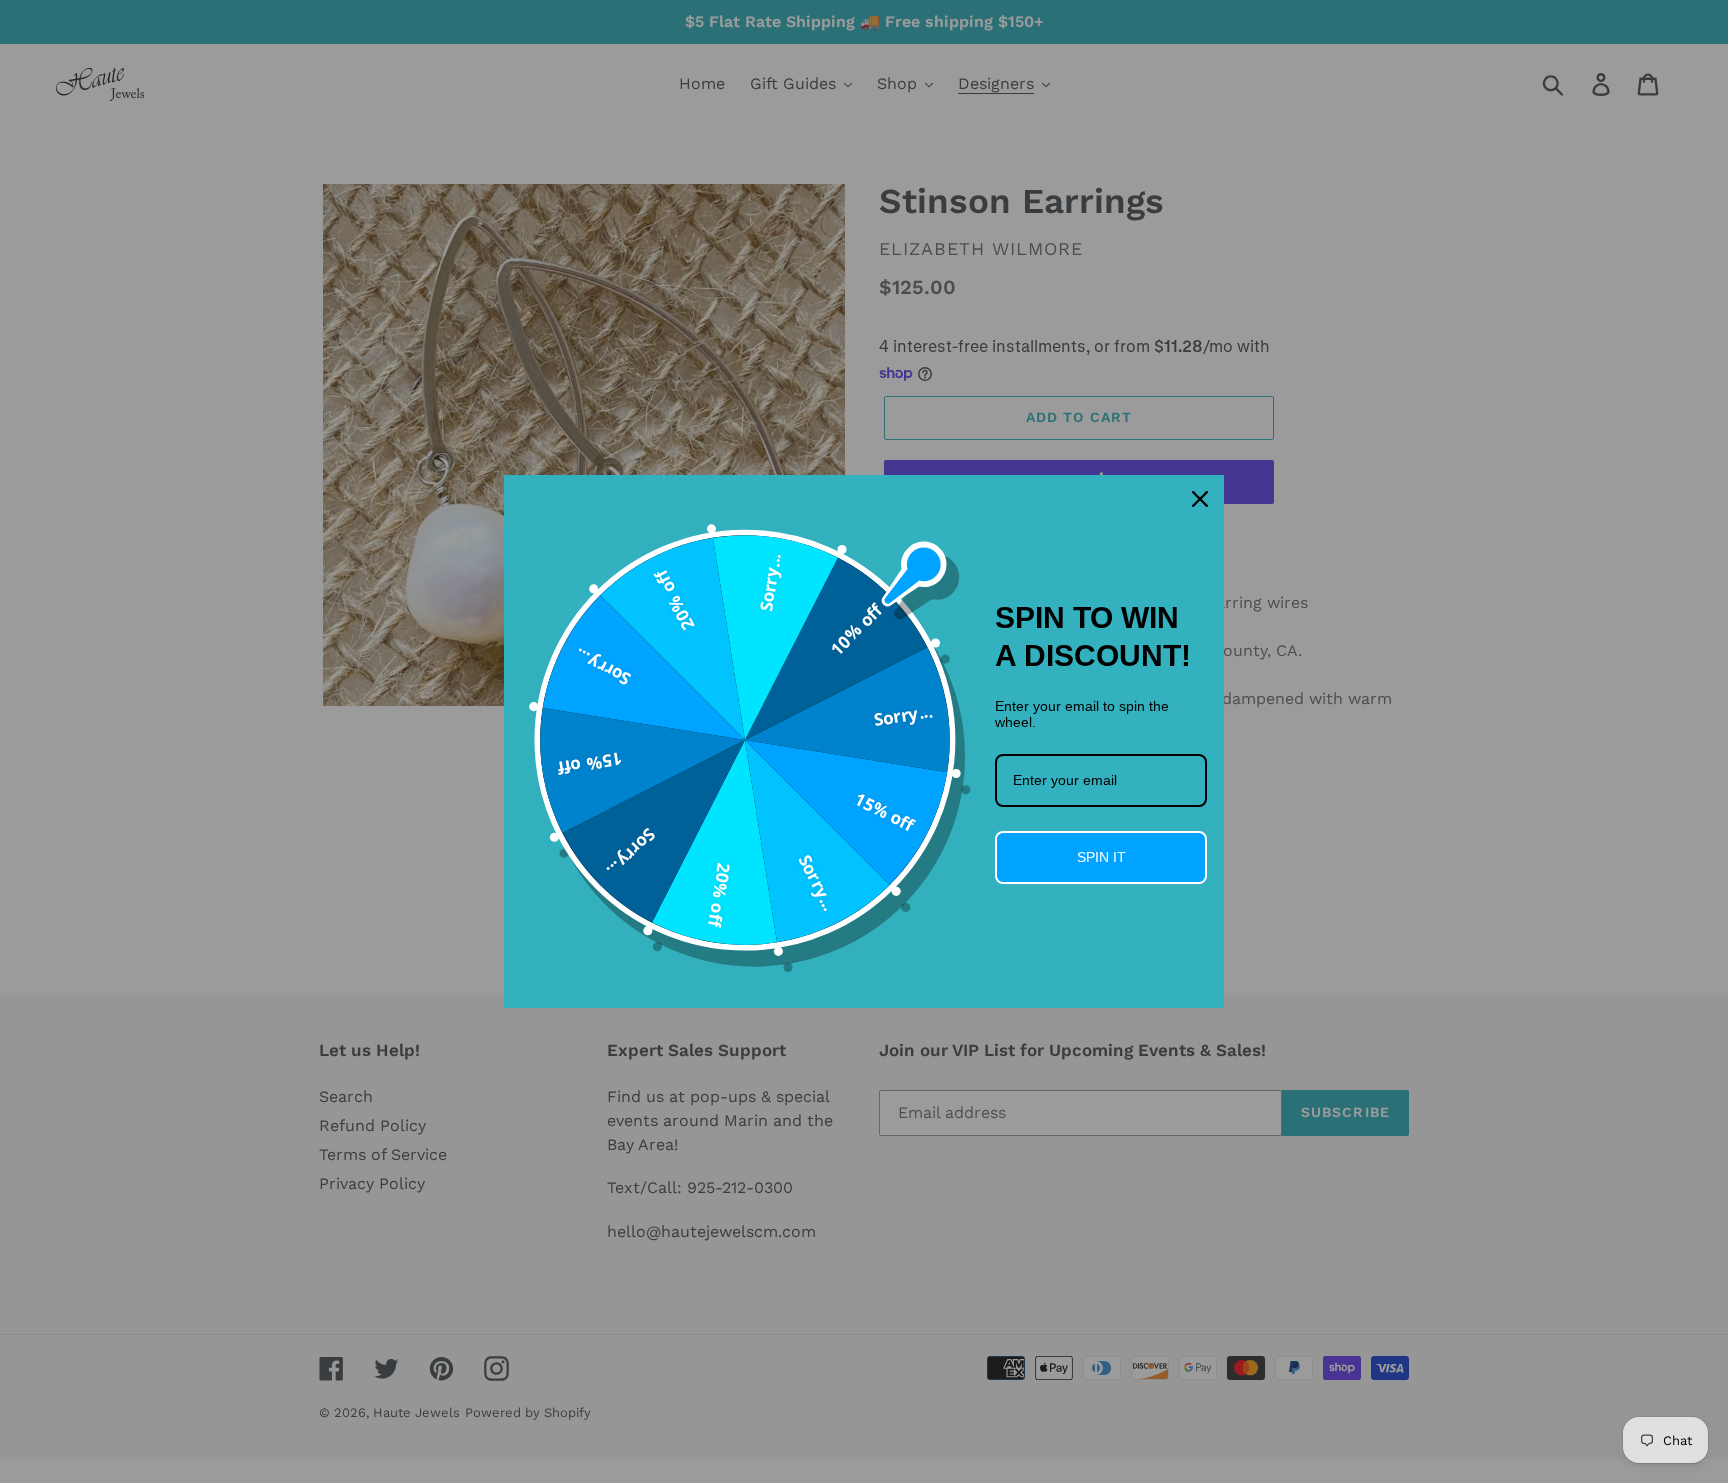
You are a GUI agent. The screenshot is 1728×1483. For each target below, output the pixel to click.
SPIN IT (1101, 857)
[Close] (1200, 499)
